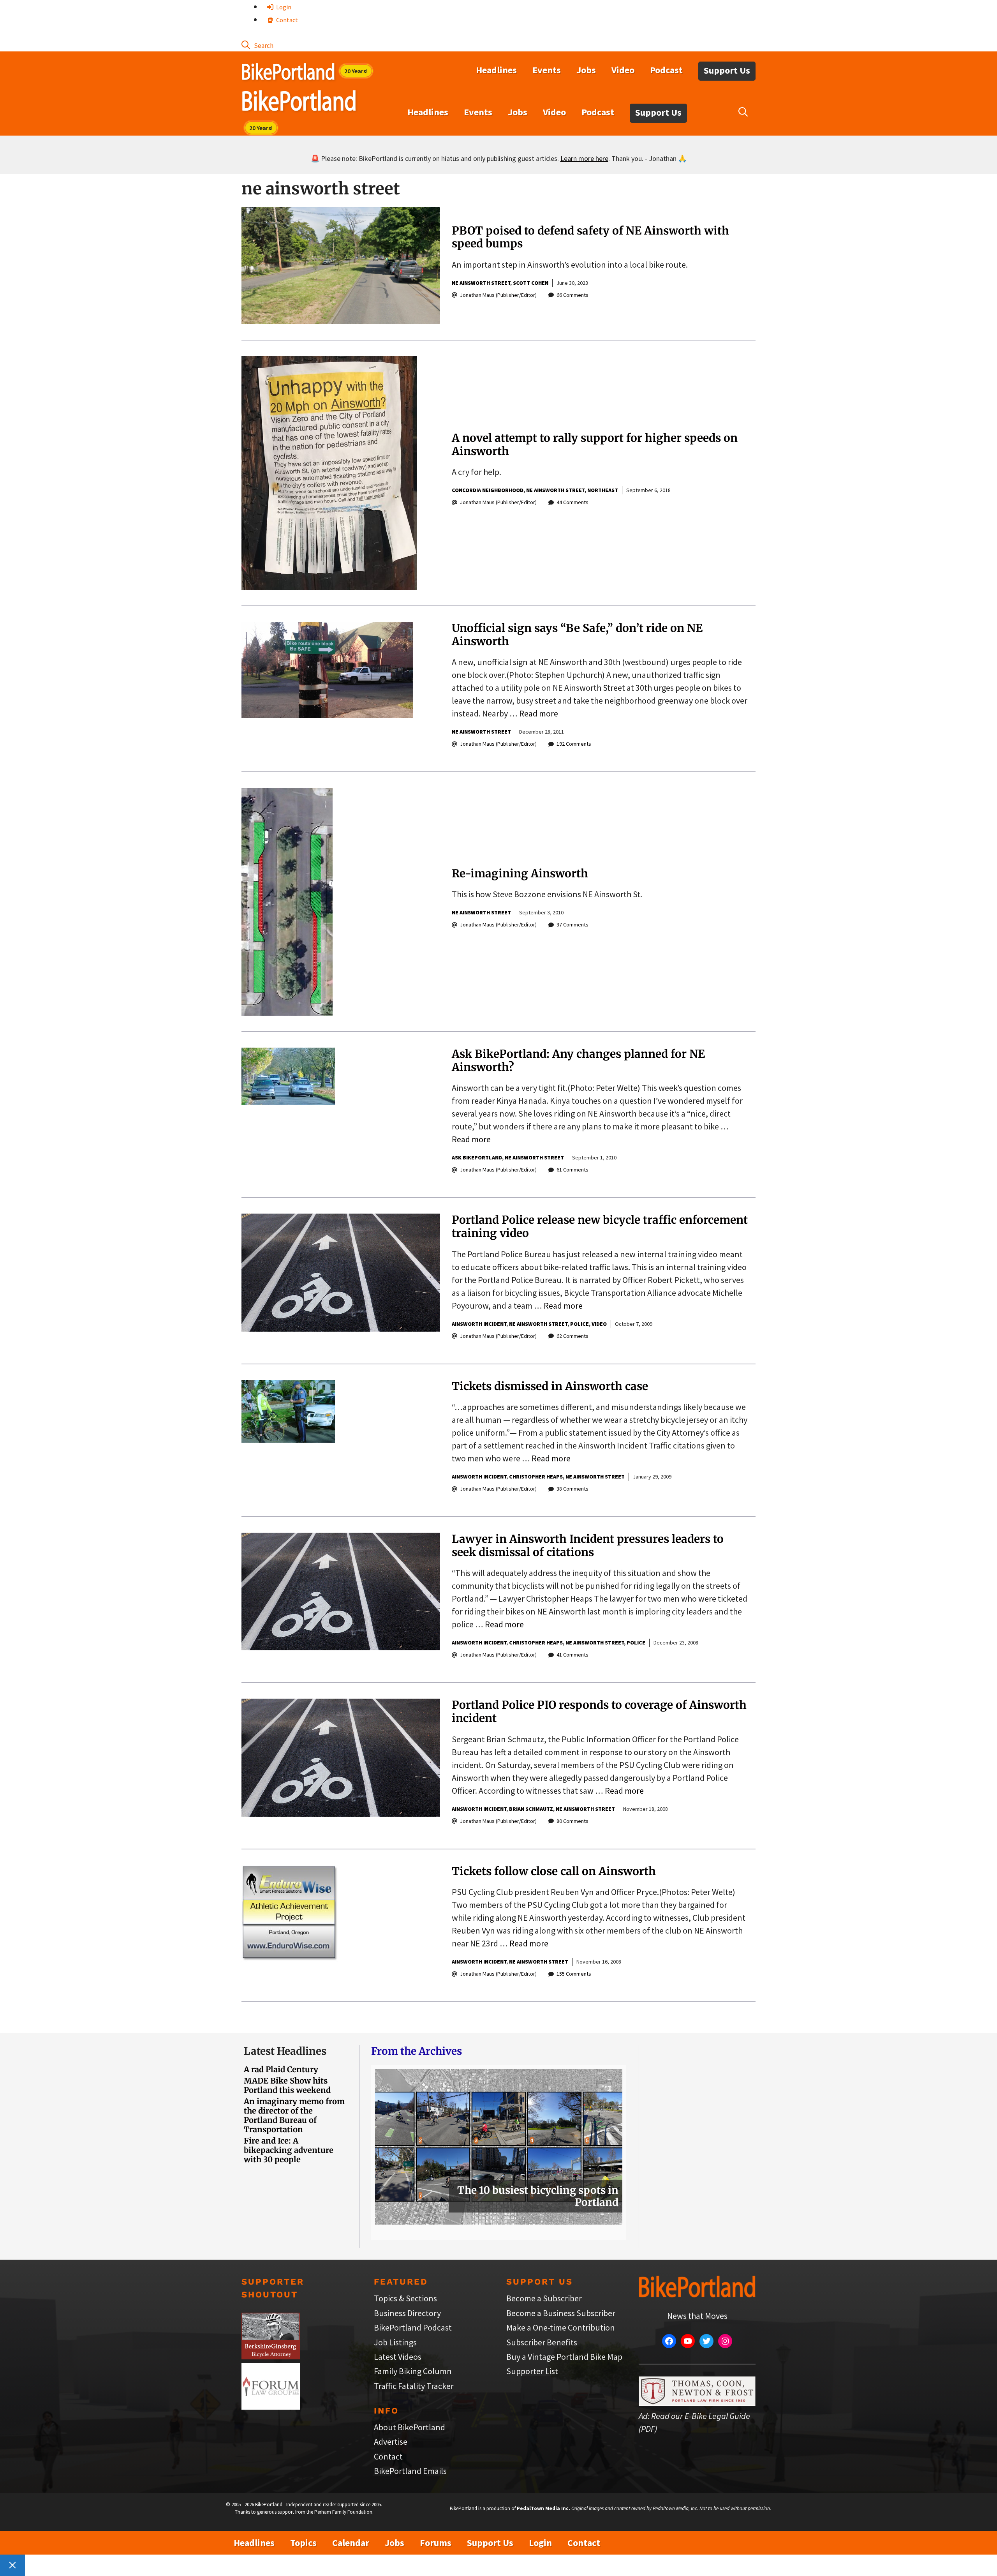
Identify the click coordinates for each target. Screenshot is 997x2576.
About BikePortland (410, 2427)
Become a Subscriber (544, 2298)
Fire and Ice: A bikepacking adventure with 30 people (289, 2150)
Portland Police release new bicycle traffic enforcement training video (600, 1226)
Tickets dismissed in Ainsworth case (550, 1386)
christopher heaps (536, 1477)
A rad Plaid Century (281, 2069)
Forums (436, 2543)
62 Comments (572, 1336)
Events (547, 70)
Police (580, 1324)
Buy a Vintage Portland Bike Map (564, 2357)
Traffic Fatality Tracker (414, 2386)
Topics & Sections (405, 2298)
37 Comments (572, 925)
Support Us (727, 70)
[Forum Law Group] (271, 2407)
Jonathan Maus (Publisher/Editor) (498, 295)
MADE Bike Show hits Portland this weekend (287, 2085)
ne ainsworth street (481, 283)
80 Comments (572, 1821)
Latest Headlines (285, 2051)
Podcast (666, 70)
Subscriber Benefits (542, 2342)
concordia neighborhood (488, 490)
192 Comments (574, 744)
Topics (303, 2543)
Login (283, 7)
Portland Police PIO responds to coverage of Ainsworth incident (599, 1711)
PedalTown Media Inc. (543, 2508)
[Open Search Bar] (257, 45)
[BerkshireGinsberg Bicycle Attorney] (271, 2356)
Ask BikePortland (477, 1157)
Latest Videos (398, 2357)
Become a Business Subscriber (561, 2313)
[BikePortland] (299, 102)
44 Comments (572, 502)
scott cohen (531, 283)
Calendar (351, 2543)
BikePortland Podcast (413, 2327)
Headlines (496, 70)
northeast (603, 490)
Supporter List (532, 2371)
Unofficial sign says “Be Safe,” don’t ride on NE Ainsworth (577, 635)
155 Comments (574, 1974)
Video (623, 70)
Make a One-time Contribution (561, 2327)
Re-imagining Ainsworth (520, 873)
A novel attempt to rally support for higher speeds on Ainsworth (595, 445)
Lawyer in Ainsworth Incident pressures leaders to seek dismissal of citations (588, 1546)
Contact (286, 20)
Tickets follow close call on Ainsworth (554, 1871)
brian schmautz (531, 1809)
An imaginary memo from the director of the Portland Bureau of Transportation (294, 2115)
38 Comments (572, 1489)
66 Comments (572, 295)
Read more (539, 713)
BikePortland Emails (410, 2471)
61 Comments (572, 1170)
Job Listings (395, 2342)
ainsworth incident (479, 1324)
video (599, 1324)
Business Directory (407, 2313)
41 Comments (572, 1655)
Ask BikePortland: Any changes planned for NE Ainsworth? (578, 1060)
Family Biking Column (413, 2371)
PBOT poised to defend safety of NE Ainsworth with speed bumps (590, 237)
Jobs (586, 70)
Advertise (391, 2442)
